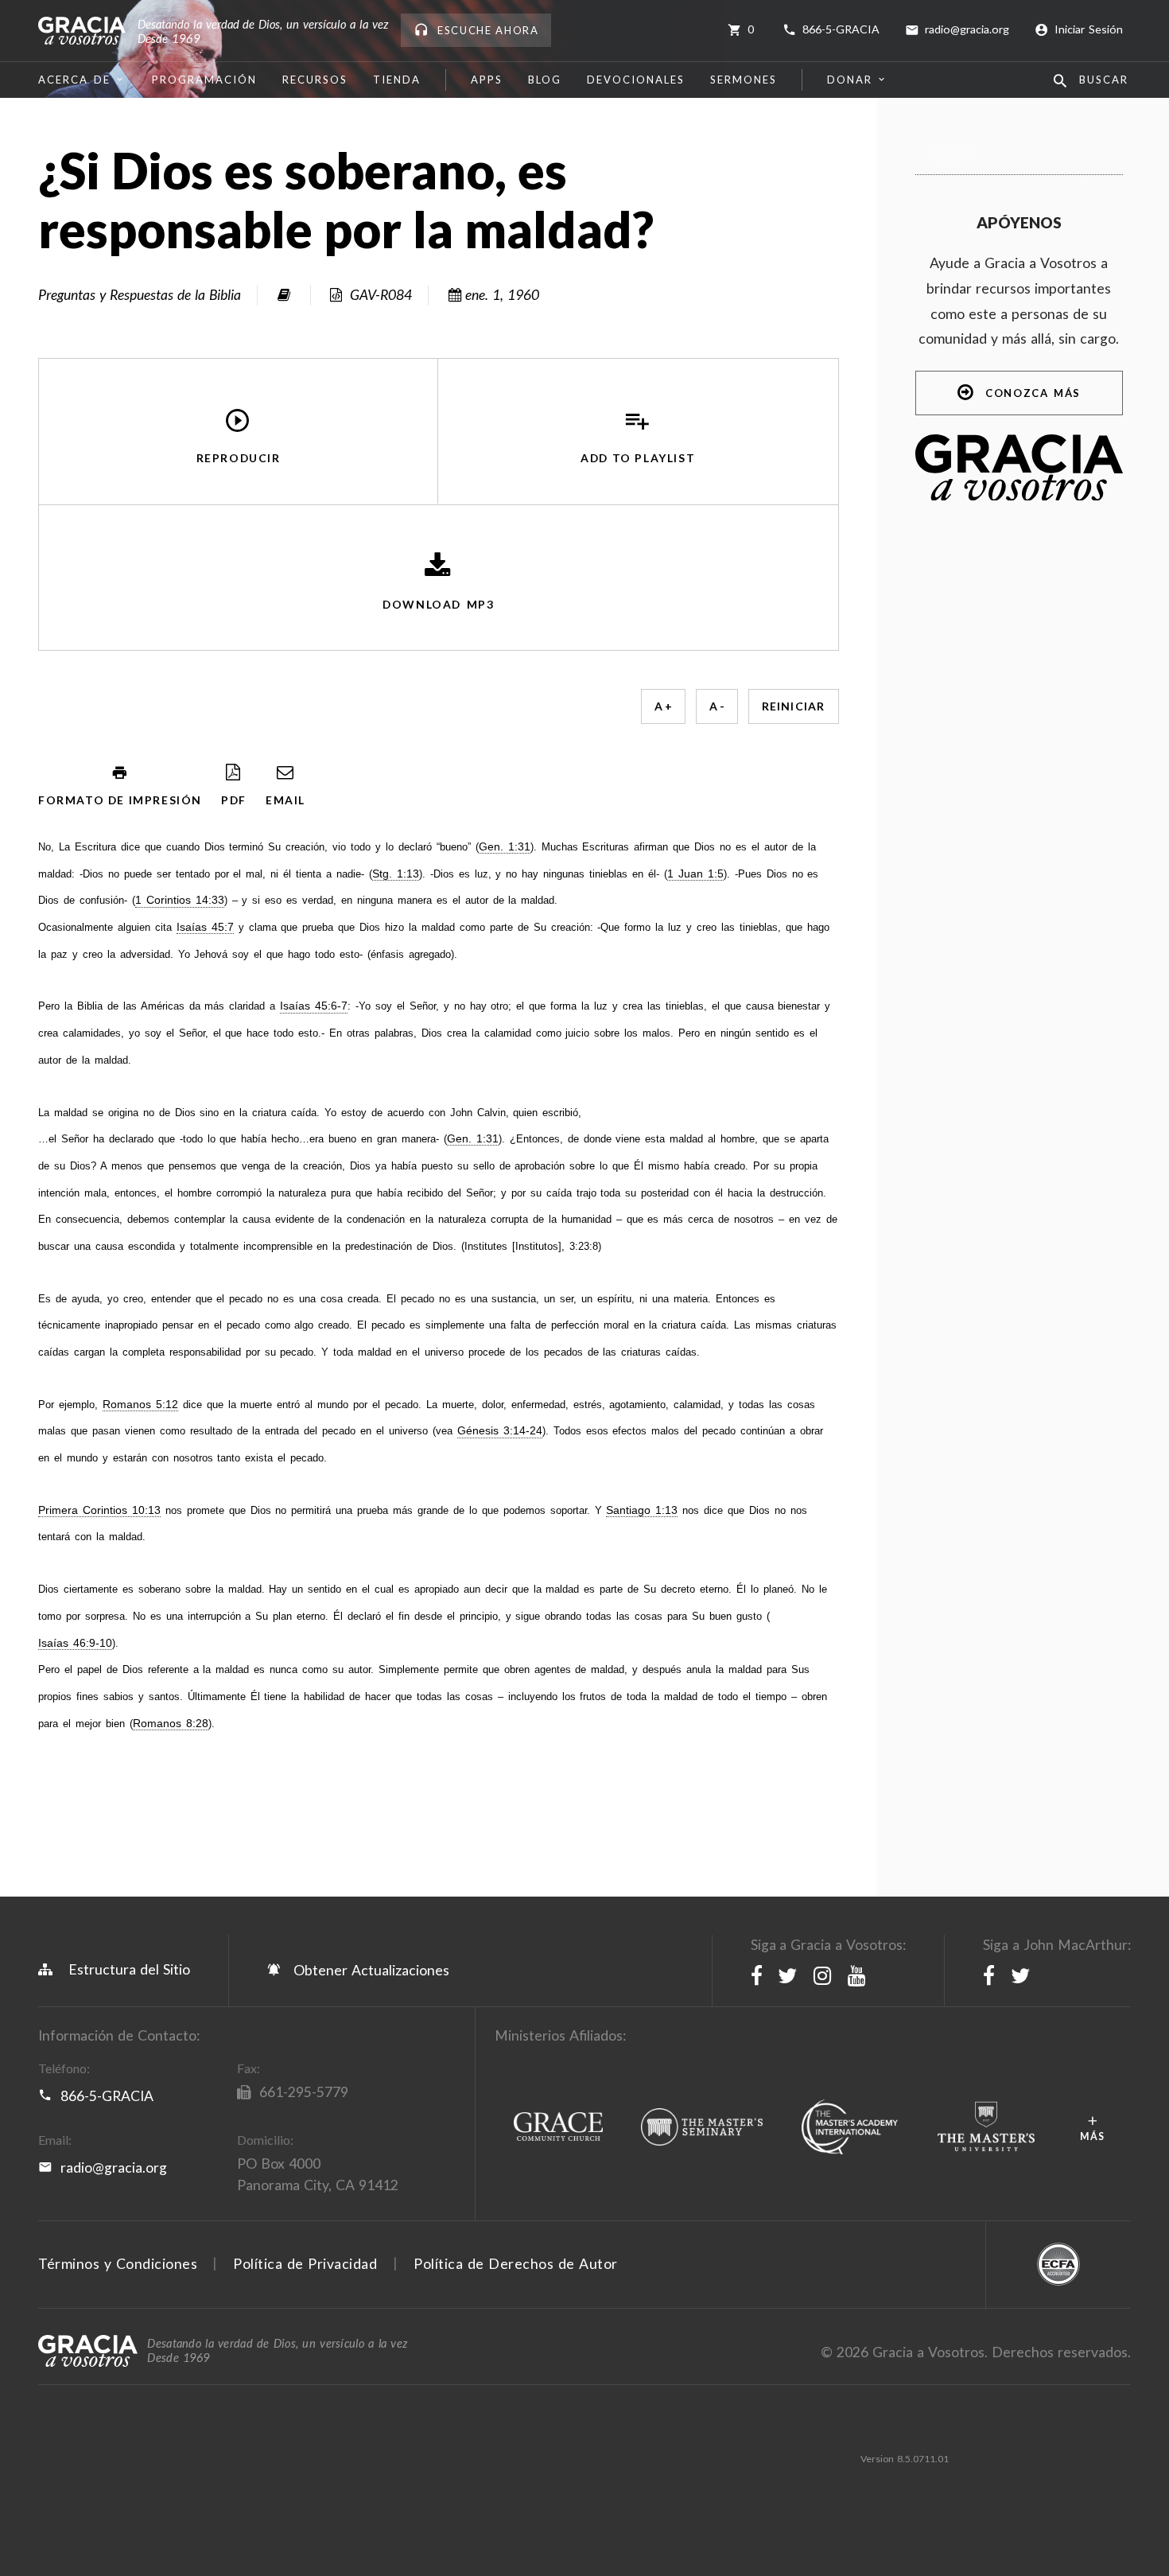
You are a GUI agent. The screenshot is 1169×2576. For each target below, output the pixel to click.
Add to (638, 459)
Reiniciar (794, 706)
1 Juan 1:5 (695, 874)
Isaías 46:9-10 (75, 1643)
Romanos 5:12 (140, 1405)
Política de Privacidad (305, 2264)
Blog (545, 80)
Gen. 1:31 (505, 847)
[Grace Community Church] (558, 2128)
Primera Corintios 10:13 (99, 1510)
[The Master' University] (986, 2127)
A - (717, 706)
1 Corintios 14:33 (180, 900)
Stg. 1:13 (396, 874)
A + (663, 706)
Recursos (315, 80)
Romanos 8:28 (171, 1724)
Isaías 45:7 (205, 927)
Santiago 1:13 (642, 1510)
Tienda (397, 80)
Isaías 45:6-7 (314, 1006)
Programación (204, 80)
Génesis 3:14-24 (500, 1431)
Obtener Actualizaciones (369, 1970)
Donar (850, 80)
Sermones (744, 80)
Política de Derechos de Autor (516, 2264)
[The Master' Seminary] (702, 2128)
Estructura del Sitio (129, 1969)
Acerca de (74, 80)
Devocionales (636, 80)
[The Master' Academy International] (850, 2128)
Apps (487, 80)
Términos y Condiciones (118, 2264)
